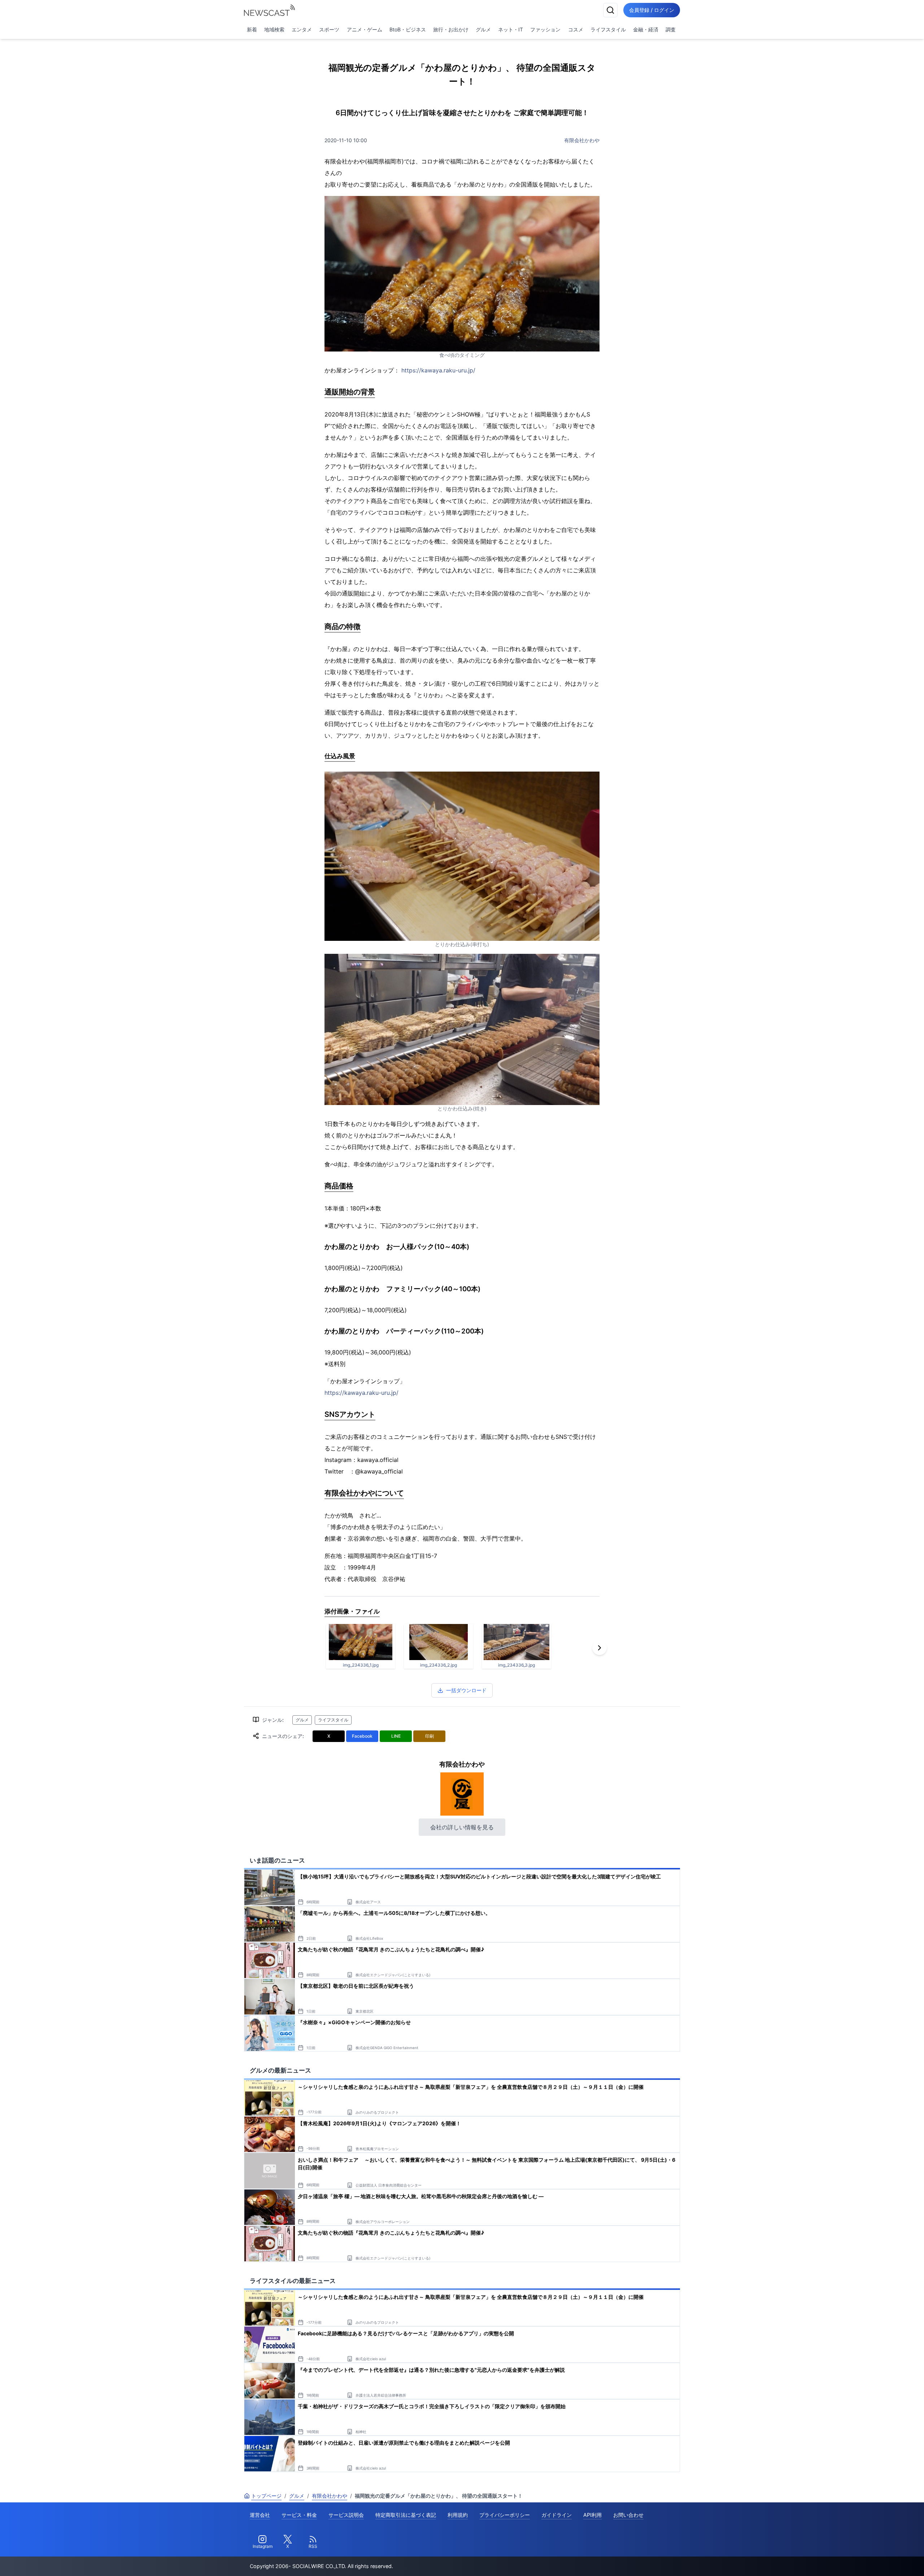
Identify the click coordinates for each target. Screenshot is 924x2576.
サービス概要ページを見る (870, 2560)
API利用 (592, 2515)
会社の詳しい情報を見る (462, 1827)
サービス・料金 (299, 2515)
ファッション (545, 29)
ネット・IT (511, 29)
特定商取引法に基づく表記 (406, 2515)
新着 (252, 29)
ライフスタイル (608, 29)
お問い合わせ (628, 2515)
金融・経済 (646, 29)
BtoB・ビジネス (408, 29)
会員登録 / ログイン (652, 10)
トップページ (266, 2496)
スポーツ (329, 29)
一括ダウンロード (466, 1690)
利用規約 (458, 2515)
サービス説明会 (346, 2515)
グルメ (483, 29)
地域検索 (274, 29)
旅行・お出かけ (451, 29)
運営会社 (260, 2515)
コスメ (576, 29)
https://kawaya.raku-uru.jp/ (438, 370)
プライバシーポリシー (505, 2515)
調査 (671, 29)
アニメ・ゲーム (365, 29)
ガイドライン (557, 2515)
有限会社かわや (582, 140)
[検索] (610, 10)
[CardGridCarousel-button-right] (600, 1648)
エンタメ (302, 29)
